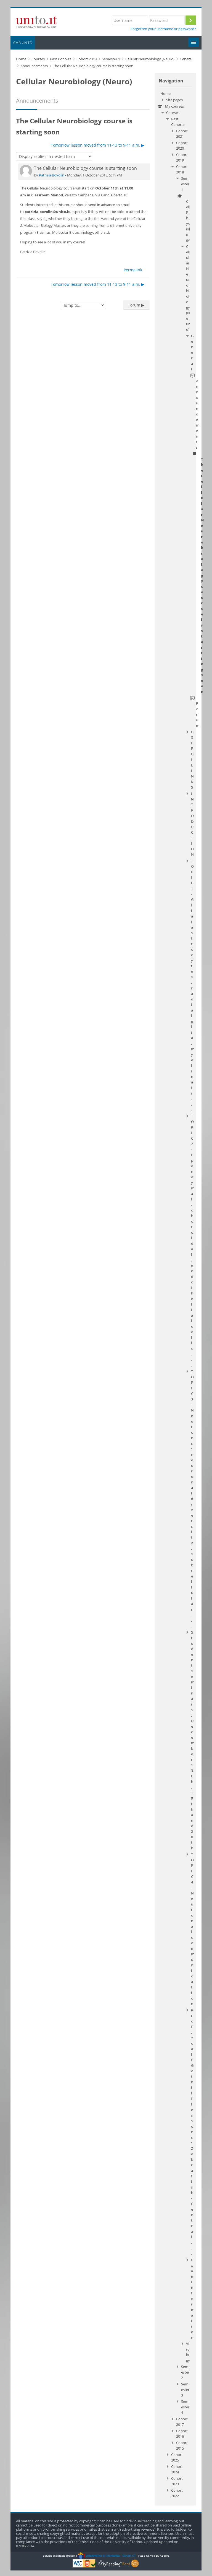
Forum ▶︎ (136, 305)
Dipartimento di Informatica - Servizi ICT (110, 2556)
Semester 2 (185, 2372)
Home (165, 93)
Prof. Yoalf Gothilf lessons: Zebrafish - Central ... (192, 2132)
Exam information (193, 2299)
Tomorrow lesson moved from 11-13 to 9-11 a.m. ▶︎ (98, 145)
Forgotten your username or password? (163, 29)
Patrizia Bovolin (52, 175)
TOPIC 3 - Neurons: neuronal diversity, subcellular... (192, 1499)
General (192, 352)
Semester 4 (185, 2407)
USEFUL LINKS (192, 760)
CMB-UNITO (23, 43)
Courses (173, 113)
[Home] (37, 21)
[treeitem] (175, 1295)
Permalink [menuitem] (133, 270)
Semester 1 (185, 184)
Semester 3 (185, 2390)
